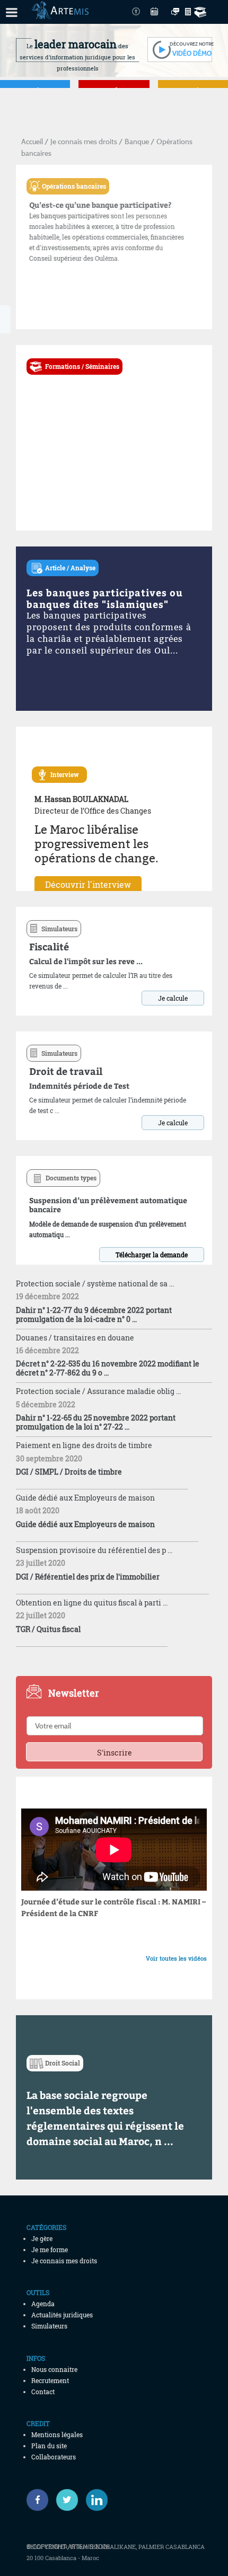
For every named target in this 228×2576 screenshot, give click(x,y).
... (168, 2141)
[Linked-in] (97, 2500)
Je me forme (50, 2249)
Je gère (42, 2238)
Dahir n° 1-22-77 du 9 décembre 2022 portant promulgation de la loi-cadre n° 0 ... (94, 1315)
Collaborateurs (54, 2457)
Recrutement (50, 2380)
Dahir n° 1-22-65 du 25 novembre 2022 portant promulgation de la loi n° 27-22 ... (96, 1422)
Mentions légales (57, 2434)
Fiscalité (49, 946)
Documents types (71, 1178)
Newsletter (73, 1693)
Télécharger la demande (152, 1255)
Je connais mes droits (84, 141)
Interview (67, 774)
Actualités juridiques (62, 2315)
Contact (43, 2392)
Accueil (32, 141)
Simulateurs (59, 929)
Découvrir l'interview (88, 884)
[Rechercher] (202, 12)
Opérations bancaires (74, 186)
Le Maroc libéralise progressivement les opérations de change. (97, 844)
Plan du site (49, 2446)
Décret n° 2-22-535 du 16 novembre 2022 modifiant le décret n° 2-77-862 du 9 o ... (108, 1368)
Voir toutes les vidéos (176, 1958)
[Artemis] (60, 14)
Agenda (43, 2304)
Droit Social (63, 2063)
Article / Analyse (70, 568)
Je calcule (173, 998)
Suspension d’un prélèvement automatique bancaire (108, 1205)
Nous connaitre (54, 2369)
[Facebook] (37, 2500)
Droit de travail (66, 1071)
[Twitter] (67, 2500)
